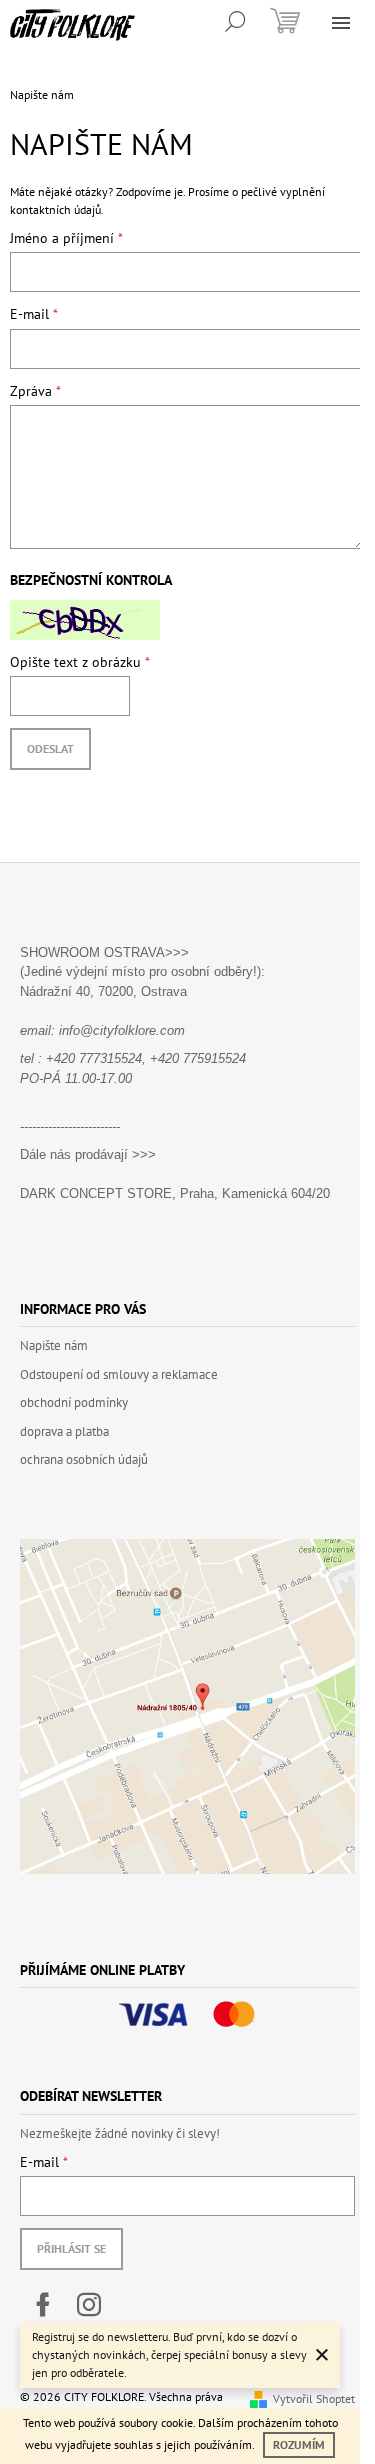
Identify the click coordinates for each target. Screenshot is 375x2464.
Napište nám (54, 1345)
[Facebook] (43, 2305)
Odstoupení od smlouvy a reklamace (119, 1374)
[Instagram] (89, 2305)
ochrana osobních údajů (84, 1459)
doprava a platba (64, 1431)
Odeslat (50, 748)
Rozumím (299, 2444)
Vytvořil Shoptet (314, 2398)
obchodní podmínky (74, 1402)
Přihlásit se (71, 2248)
